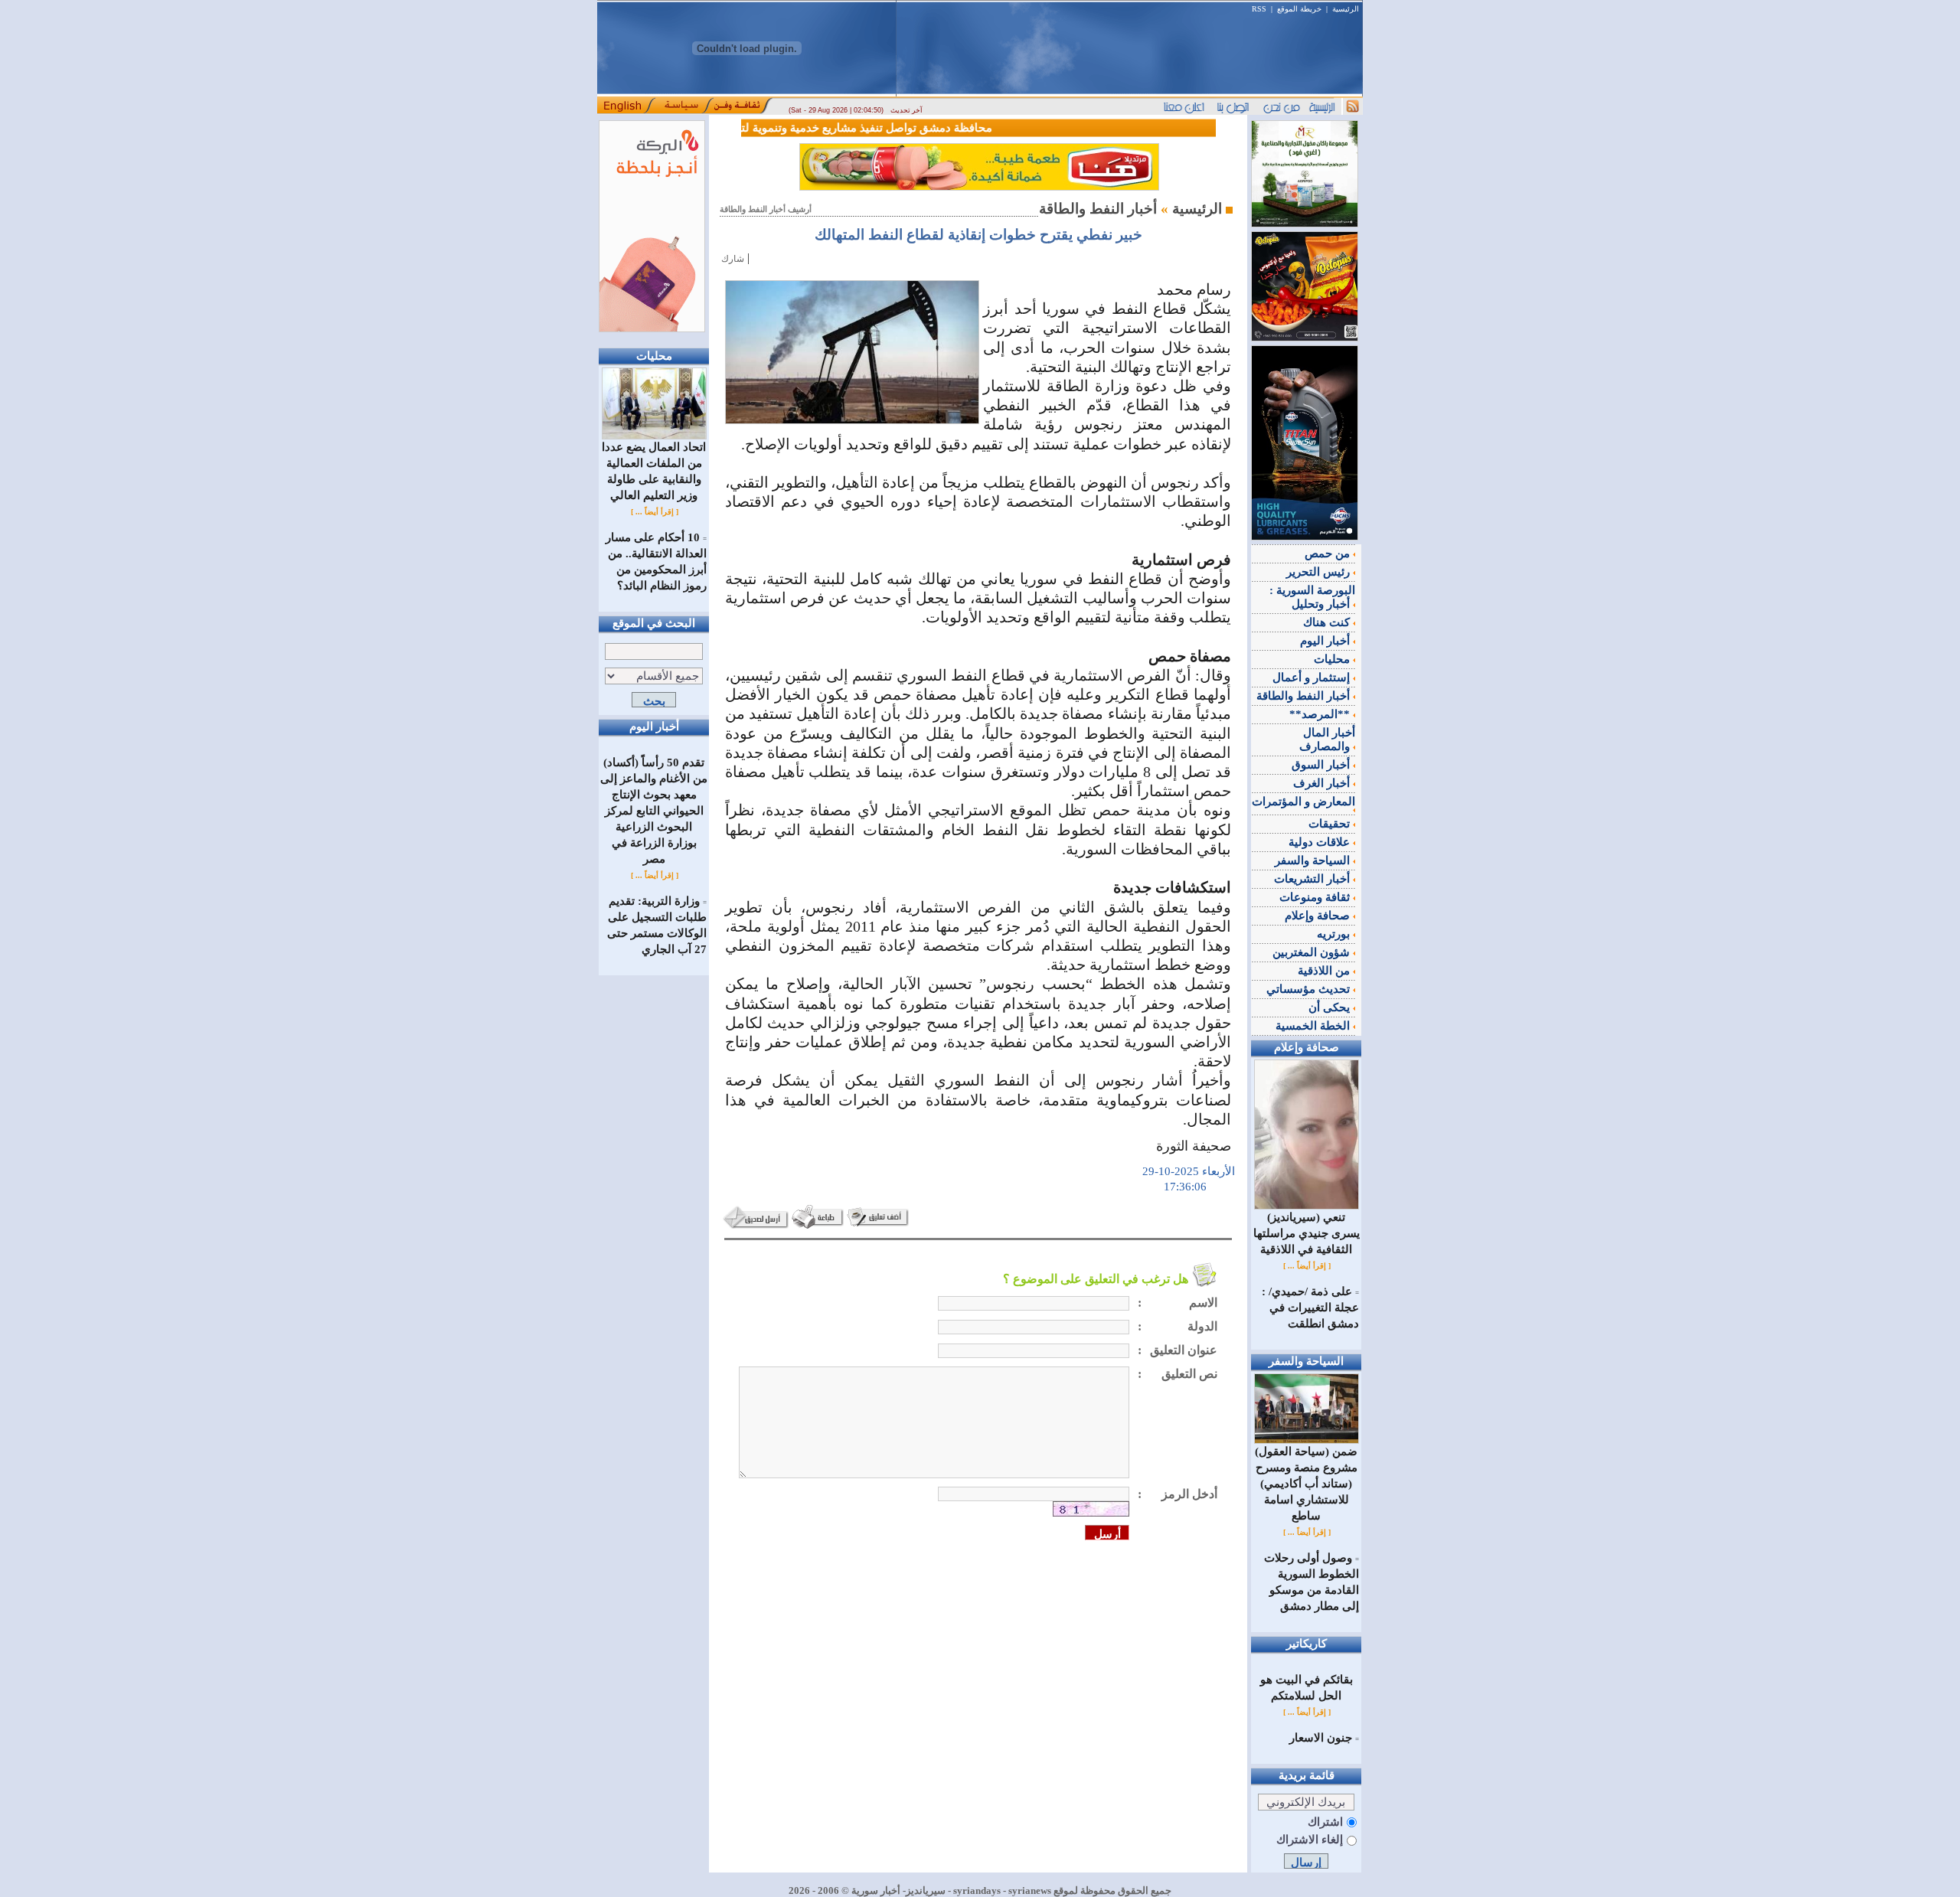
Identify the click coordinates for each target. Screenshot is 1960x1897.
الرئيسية (1346, 9)
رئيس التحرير (1320, 572)
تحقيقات (1331, 824)
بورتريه (1335, 934)
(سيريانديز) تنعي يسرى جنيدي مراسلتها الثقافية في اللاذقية (1307, 1233)
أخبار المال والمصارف (1327, 740)
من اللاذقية (1325, 971)
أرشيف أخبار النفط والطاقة (766, 209)
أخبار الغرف (1323, 783)
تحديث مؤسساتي (1310, 989)
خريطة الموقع (1299, 9)
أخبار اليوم (1326, 641)
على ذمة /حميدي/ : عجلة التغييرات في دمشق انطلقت (1310, 1308)
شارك (733, 259)
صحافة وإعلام (1319, 916)
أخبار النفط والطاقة (1305, 696)
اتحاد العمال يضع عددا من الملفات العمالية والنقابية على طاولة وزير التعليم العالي (654, 471)
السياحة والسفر (1314, 860)
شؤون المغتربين (1313, 952)
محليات (1333, 659)
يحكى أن (1331, 1007)
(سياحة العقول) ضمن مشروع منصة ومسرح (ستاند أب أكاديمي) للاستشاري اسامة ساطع (1306, 1484)
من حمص (1329, 553)
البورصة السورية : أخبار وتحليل (1312, 597)
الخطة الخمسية (1314, 1026)
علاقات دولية (1321, 842)
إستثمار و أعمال (1313, 677)
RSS (1259, 9)
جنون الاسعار (1321, 1738)
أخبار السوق (1322, 765)
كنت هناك (1328, 622)
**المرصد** (1321, 714)
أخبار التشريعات (1313, 879)
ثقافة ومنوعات (1316, 897)
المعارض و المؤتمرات (1303, 802)
